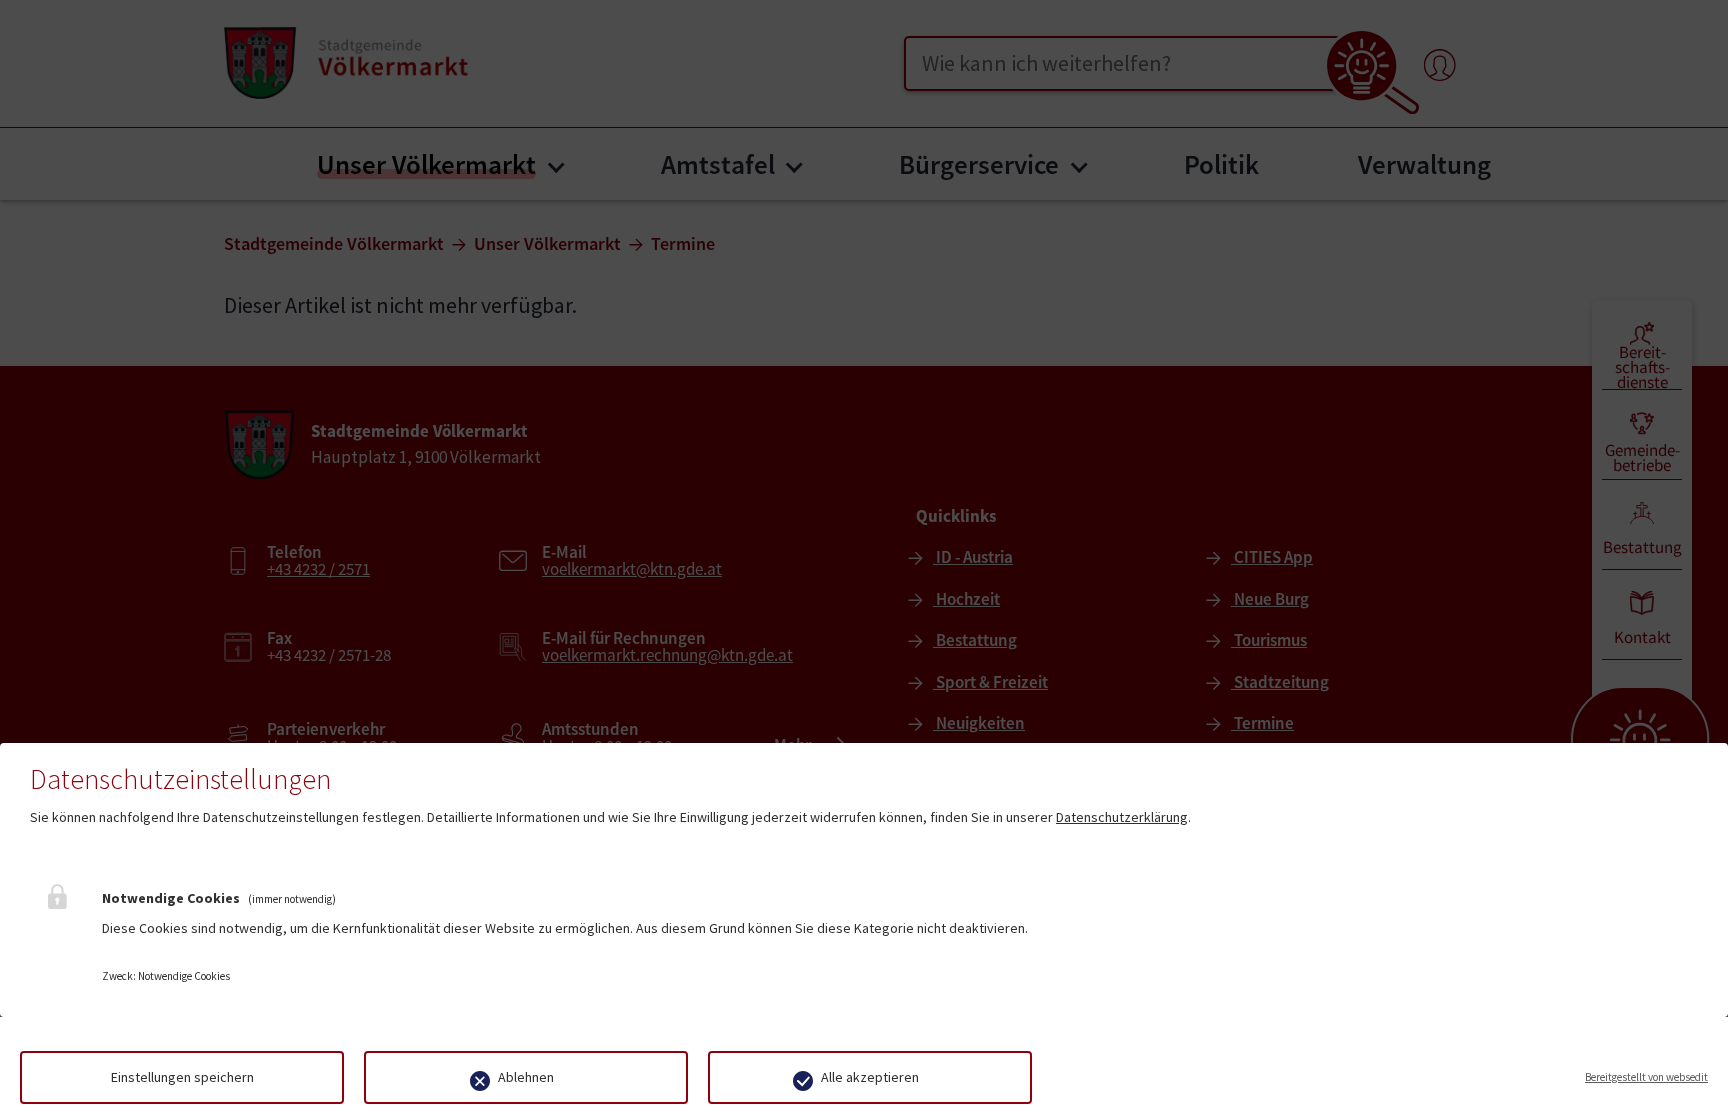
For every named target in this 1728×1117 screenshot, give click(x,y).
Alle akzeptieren (870, 1077)
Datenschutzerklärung (1122, 817)
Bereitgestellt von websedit (1646, 1077)
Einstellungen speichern (182, 1077)
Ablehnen (526, 1077)
